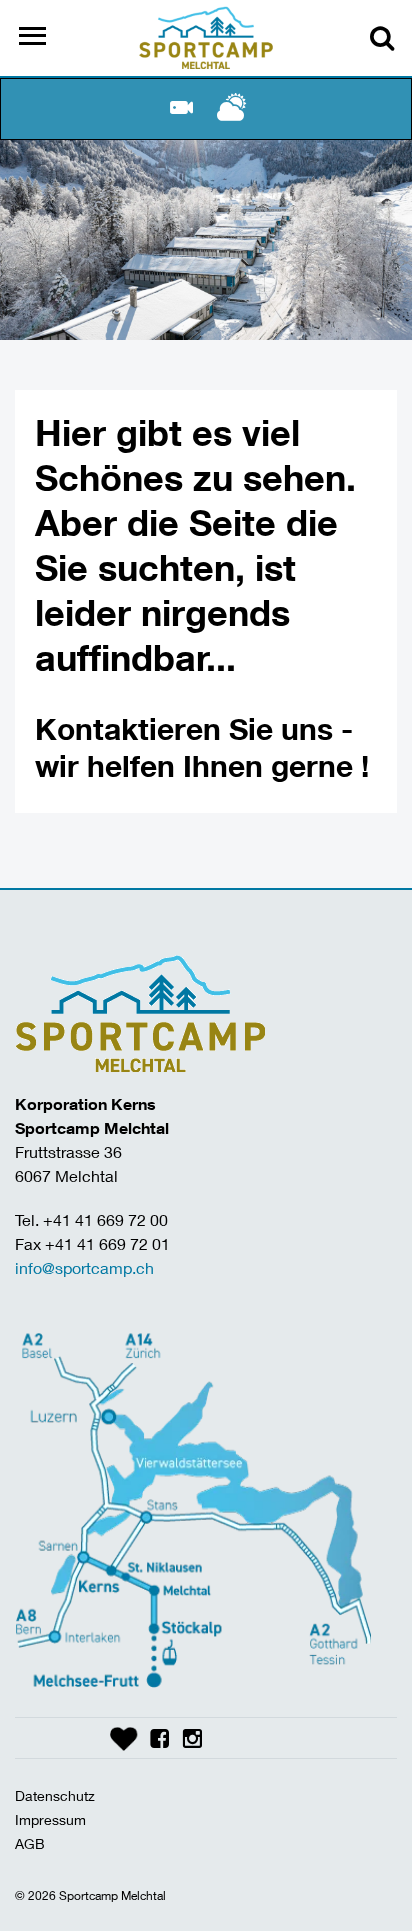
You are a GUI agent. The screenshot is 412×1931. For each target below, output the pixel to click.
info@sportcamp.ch (84, 1267)
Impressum (50, 1819)
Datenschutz (55, 1795)
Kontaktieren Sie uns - (194, 728)
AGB (30, 1843)
